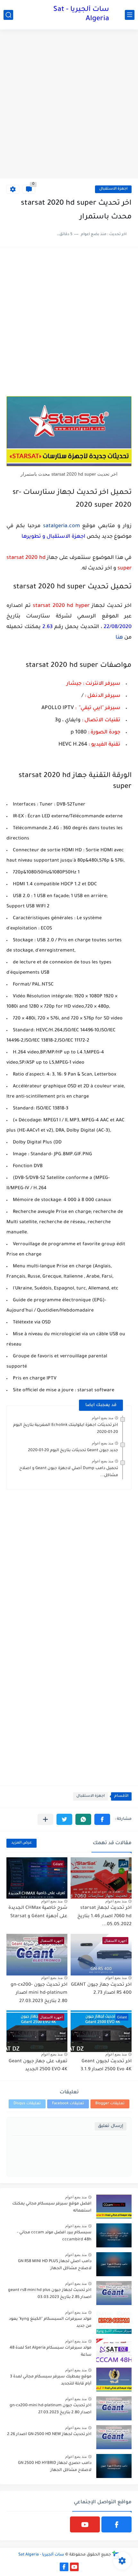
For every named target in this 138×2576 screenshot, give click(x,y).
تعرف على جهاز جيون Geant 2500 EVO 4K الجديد (38, 2066)
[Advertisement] (69, 105)
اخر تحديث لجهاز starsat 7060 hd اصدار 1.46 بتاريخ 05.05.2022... (104, 1916)
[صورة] (114, 2207)
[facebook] (116, 2524)
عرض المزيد (22, 1843)
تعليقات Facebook (68, 2104)
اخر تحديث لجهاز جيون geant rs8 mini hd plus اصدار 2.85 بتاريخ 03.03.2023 (50, 2294)
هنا (119, 638)
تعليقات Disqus (27, 2104)
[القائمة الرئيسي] (130, 15)
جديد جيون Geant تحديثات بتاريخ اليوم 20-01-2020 (73, 1451)
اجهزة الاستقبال (113, 189)
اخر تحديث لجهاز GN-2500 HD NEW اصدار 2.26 (49, 2434)
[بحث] (8, 15)
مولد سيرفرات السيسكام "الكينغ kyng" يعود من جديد (50, 2323)
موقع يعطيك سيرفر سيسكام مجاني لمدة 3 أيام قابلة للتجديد (51, 2380)
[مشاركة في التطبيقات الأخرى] (45, 1819)
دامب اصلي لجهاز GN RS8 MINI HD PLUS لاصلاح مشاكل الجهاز (55, 2265)
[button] (102, 1819)
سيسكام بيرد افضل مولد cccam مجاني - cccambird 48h (54, 2236)
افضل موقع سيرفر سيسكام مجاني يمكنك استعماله (52, 2207)
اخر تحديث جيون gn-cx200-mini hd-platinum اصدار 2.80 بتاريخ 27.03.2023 (39, 1993)
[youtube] (85, 2524)
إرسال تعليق (111, 2126)
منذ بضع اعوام (103, 1418)
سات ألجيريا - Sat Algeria (81, 15)
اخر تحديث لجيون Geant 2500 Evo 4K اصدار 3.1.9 (106, 2066)
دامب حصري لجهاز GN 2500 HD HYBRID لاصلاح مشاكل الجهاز (55, 2467)
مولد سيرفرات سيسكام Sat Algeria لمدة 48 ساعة (51, 2351)
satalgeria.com (60, 526)
